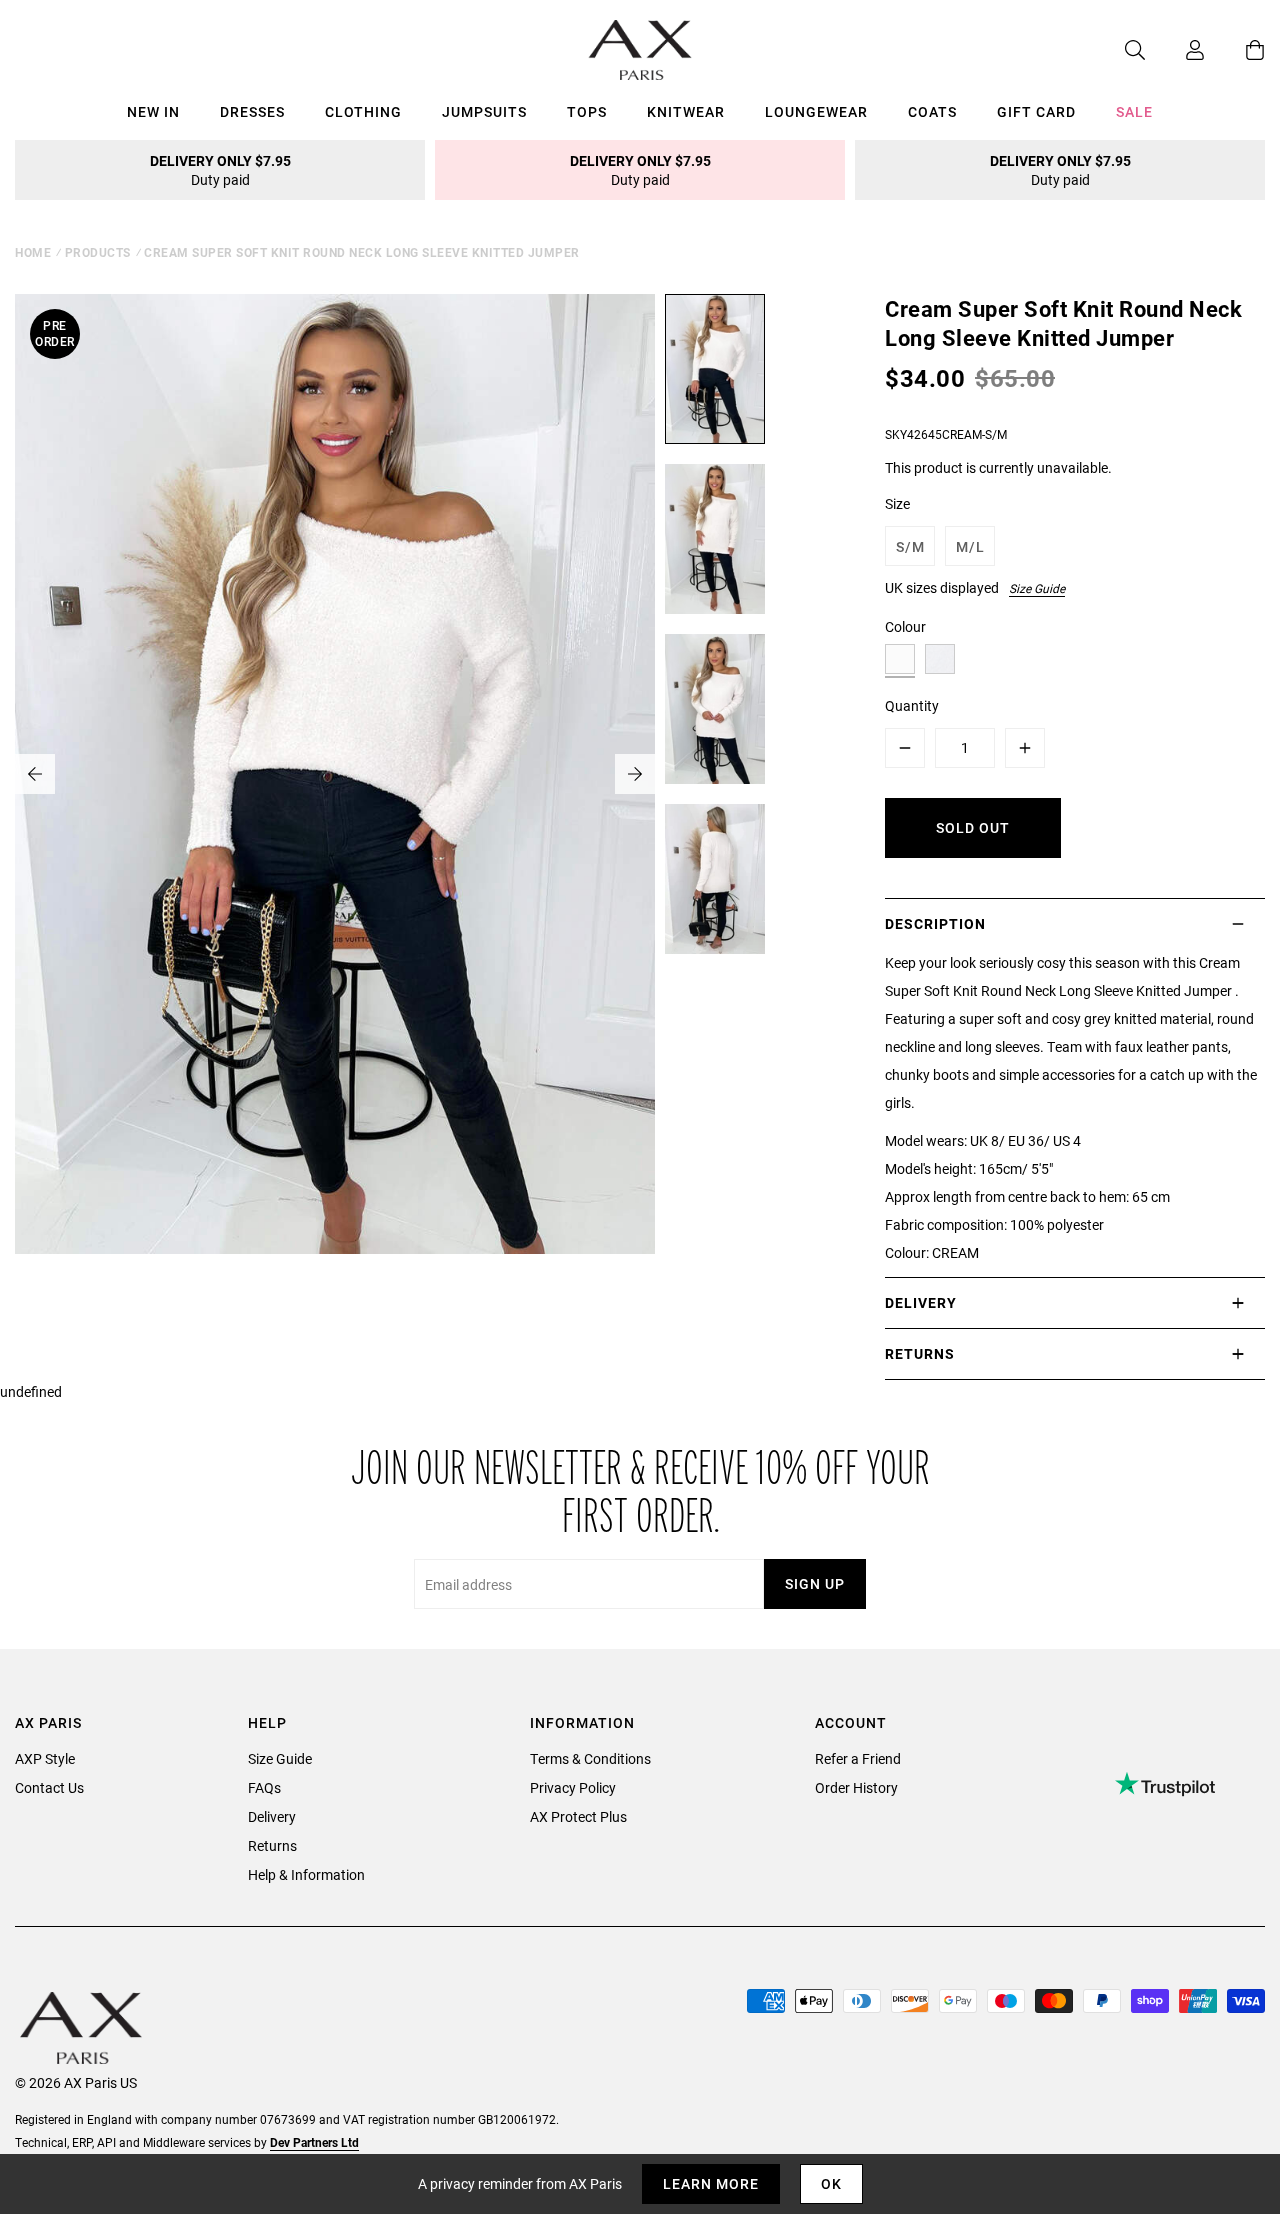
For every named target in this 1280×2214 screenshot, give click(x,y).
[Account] (1175, 50)
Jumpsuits (484, 111)
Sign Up (815, 1583)
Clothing (363, 111)
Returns (272, 1845)
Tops (587, 111)
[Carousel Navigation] (335, 774)
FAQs (264, 1787)
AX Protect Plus (578, 1816)
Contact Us (49, 1787)
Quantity (912, 705)
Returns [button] (920, 1353)
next (635, 774)
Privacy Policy (573, 1787)
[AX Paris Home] (640, 50)
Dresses (252, 111)
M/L (970, 546)
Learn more (711, 2183)
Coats (932, 111)
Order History (856, 1787)
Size (897, 503)
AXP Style (45, 1758)
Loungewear (816, 111)
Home (33, 252)
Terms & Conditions (590, 1758)
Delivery (272, 1816)
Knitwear (686, 111)
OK (831, 2183)
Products (98, 252)
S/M (910, 546)
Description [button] (935, 923)
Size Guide (1037, 588)
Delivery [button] (921, 1302)
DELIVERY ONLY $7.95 (220, 170)
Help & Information (306, 1874)
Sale (1134, 111)
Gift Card (1036, 111)
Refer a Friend (858, 1758)
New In (153, 111)
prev (35, 774)
